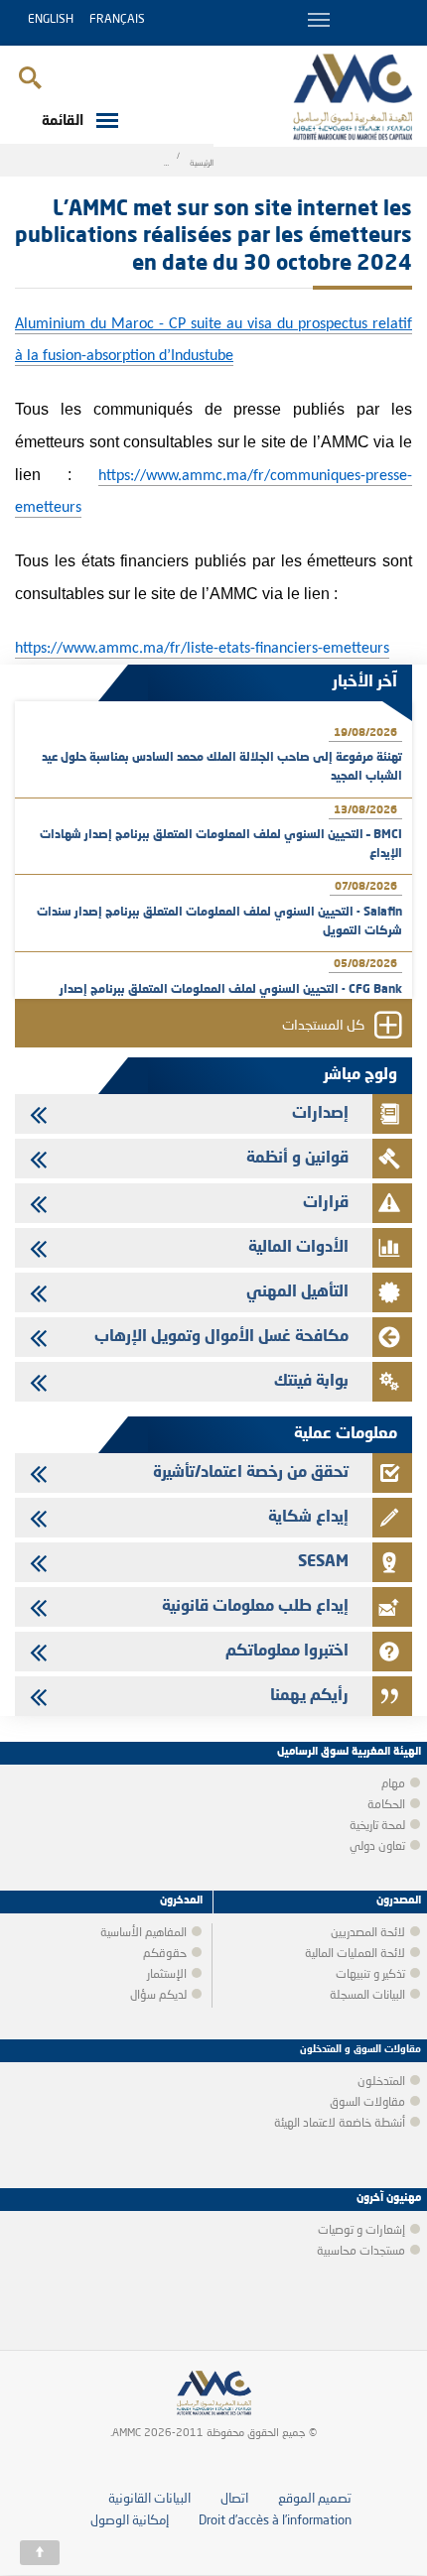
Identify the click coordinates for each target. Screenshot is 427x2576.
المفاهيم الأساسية (143, 1933)
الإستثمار (167, 1975)
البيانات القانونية (149, 2499)
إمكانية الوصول (130, 2521)
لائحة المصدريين (368, 1933)
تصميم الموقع (315, 2499)
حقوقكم (165, 1954)
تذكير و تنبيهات (370, 1975)
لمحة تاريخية (377, 1826)
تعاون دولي (377, 1847)
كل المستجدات (323, 1026)
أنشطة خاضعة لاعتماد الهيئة (340, 2124)
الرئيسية (202, 164)
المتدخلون (381, 2082)
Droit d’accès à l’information (275, 2521)
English (51, 20)
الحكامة (386, 1805)
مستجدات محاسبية (361, 2252)
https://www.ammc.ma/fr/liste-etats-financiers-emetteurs (202, 649)
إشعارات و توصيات (361, 2231)
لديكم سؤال (158, 1996)
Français (117, 20)
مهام (393, 1784)
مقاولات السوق (367, 2103)
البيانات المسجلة (367, 1996)
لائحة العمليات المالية (355, 1954)
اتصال (234, 2499)
